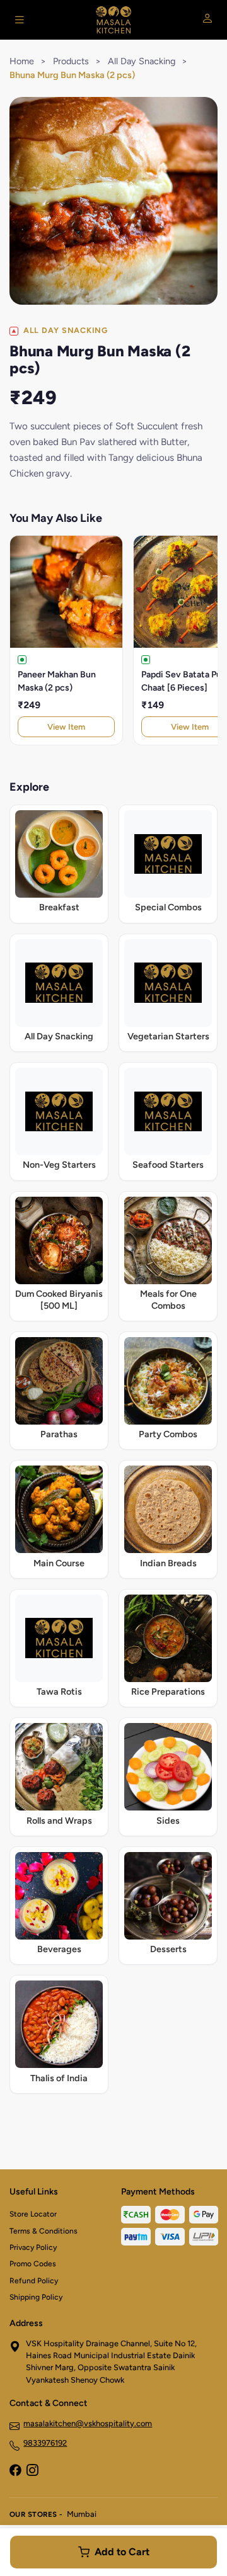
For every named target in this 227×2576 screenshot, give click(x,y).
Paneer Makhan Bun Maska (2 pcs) (57, 681)
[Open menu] (20, 20)
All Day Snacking (142, 61)
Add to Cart (122, 2552)
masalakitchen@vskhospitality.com (88, 2423)
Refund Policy (34, 2281)
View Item (66, 727)
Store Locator (33, 2214)
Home (22, 61)
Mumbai (82, 2514)
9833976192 (45, 2443)
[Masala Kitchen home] (113, 20)
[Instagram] (32, 2471)
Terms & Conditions (44, 2231)
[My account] (207, 20)
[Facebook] (15, 2471)
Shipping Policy (36, 2297)
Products (71, 61)
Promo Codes (33, 2264)
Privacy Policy (33, 2247)
